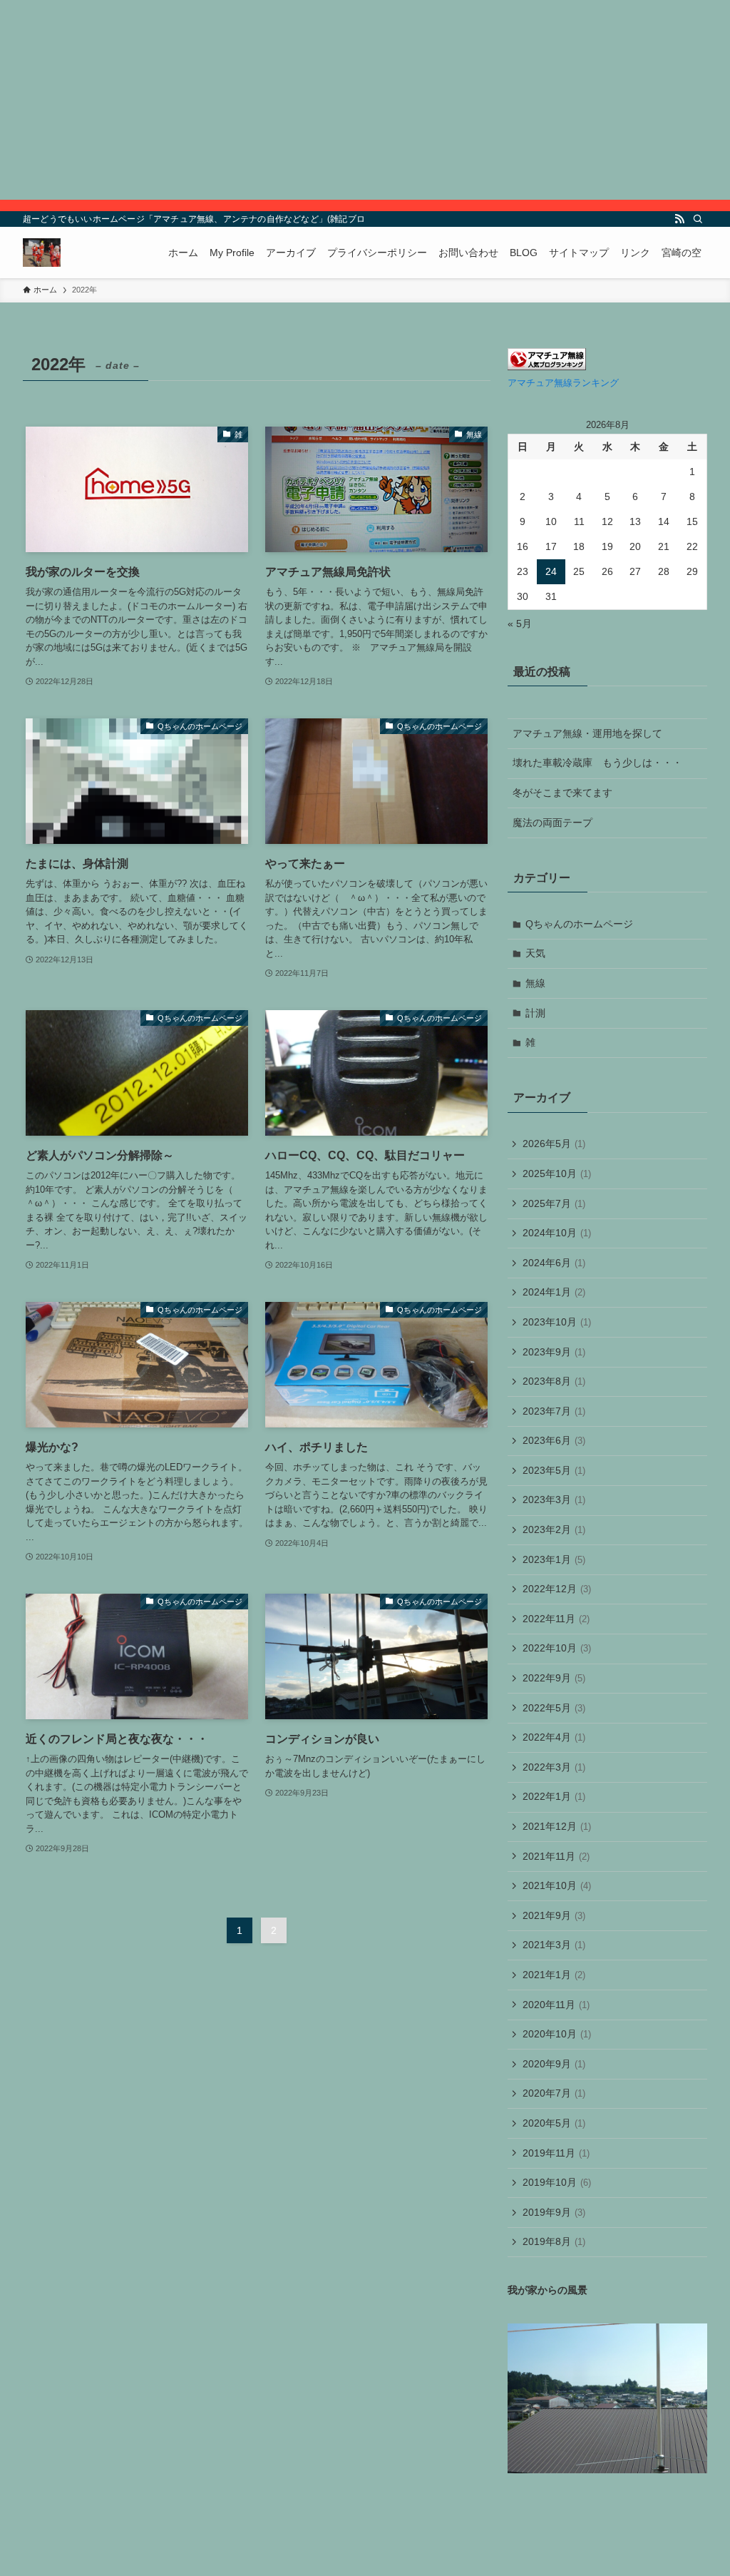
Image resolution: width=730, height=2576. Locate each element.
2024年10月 (557, 1233)
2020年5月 (554, 2123)
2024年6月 (554, 1263)
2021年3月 (554, 1945)
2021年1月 (554, 1975)
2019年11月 (556, 2153)
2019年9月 (554, 2212)
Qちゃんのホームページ (579, 924)
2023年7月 (554, 1411)
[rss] (679, 219)
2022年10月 (557, 1648)
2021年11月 (556, 1856)
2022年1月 (554, 1796)
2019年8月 (554, 2241)
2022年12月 (557, 1589)
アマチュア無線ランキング (563, 383)
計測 (535, 1013)
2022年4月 (554, 1737)
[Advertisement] (365, 100)
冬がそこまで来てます (562, 793)
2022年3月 (554, 1767)
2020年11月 (556, 2005)
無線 (535, 983)
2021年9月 (554, 1915)
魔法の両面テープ (552, 823)
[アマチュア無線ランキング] (547, 367)
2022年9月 (554, 1678)
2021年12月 (557, 1826)
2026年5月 (554, 1144)
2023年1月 (554, 1559)
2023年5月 (554, 1470)
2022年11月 (556, 1619)
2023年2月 (554, 1529)
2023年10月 (557, 1322)
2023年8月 (554, 1381)
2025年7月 (554, 1203)
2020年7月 (554, 2093)
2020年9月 (554, 2064)
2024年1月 (554, 1292)
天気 (535, 953)
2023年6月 (554, 1440)
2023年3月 (554, 1500)
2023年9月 (554, 1352)
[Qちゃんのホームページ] (42, 253)
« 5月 (520, 623)
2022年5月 (554, 1708)
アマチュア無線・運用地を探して (587, 733)
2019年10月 (557, 2182)
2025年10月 (557, 1174)
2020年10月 (557, 2034)
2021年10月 (557, 1885)
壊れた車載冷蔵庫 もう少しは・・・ (597, 763)
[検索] (698, 219)
